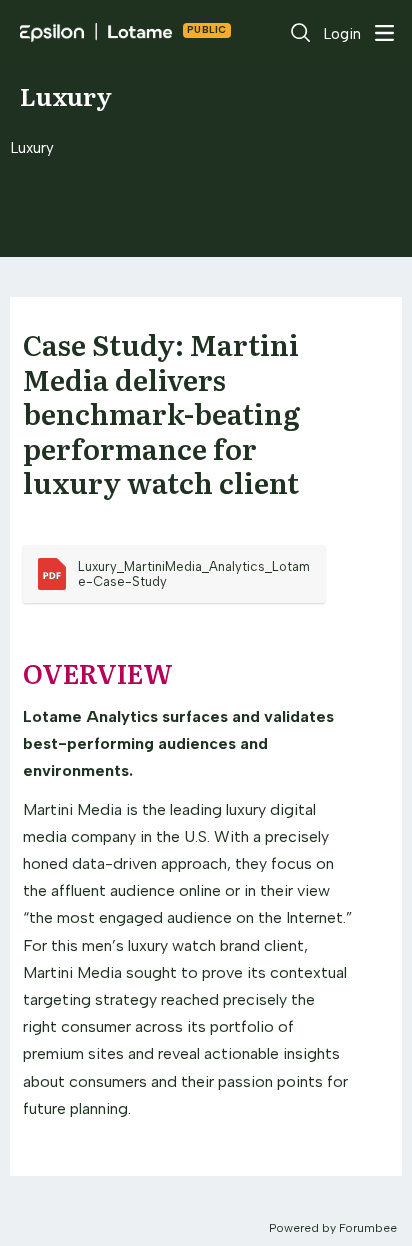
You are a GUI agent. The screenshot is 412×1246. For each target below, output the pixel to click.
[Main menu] (384, 33)
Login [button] (342, 34)
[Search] (301, 33)
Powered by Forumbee (333, 1228)
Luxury (66, 95)
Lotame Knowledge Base (207, 32)
